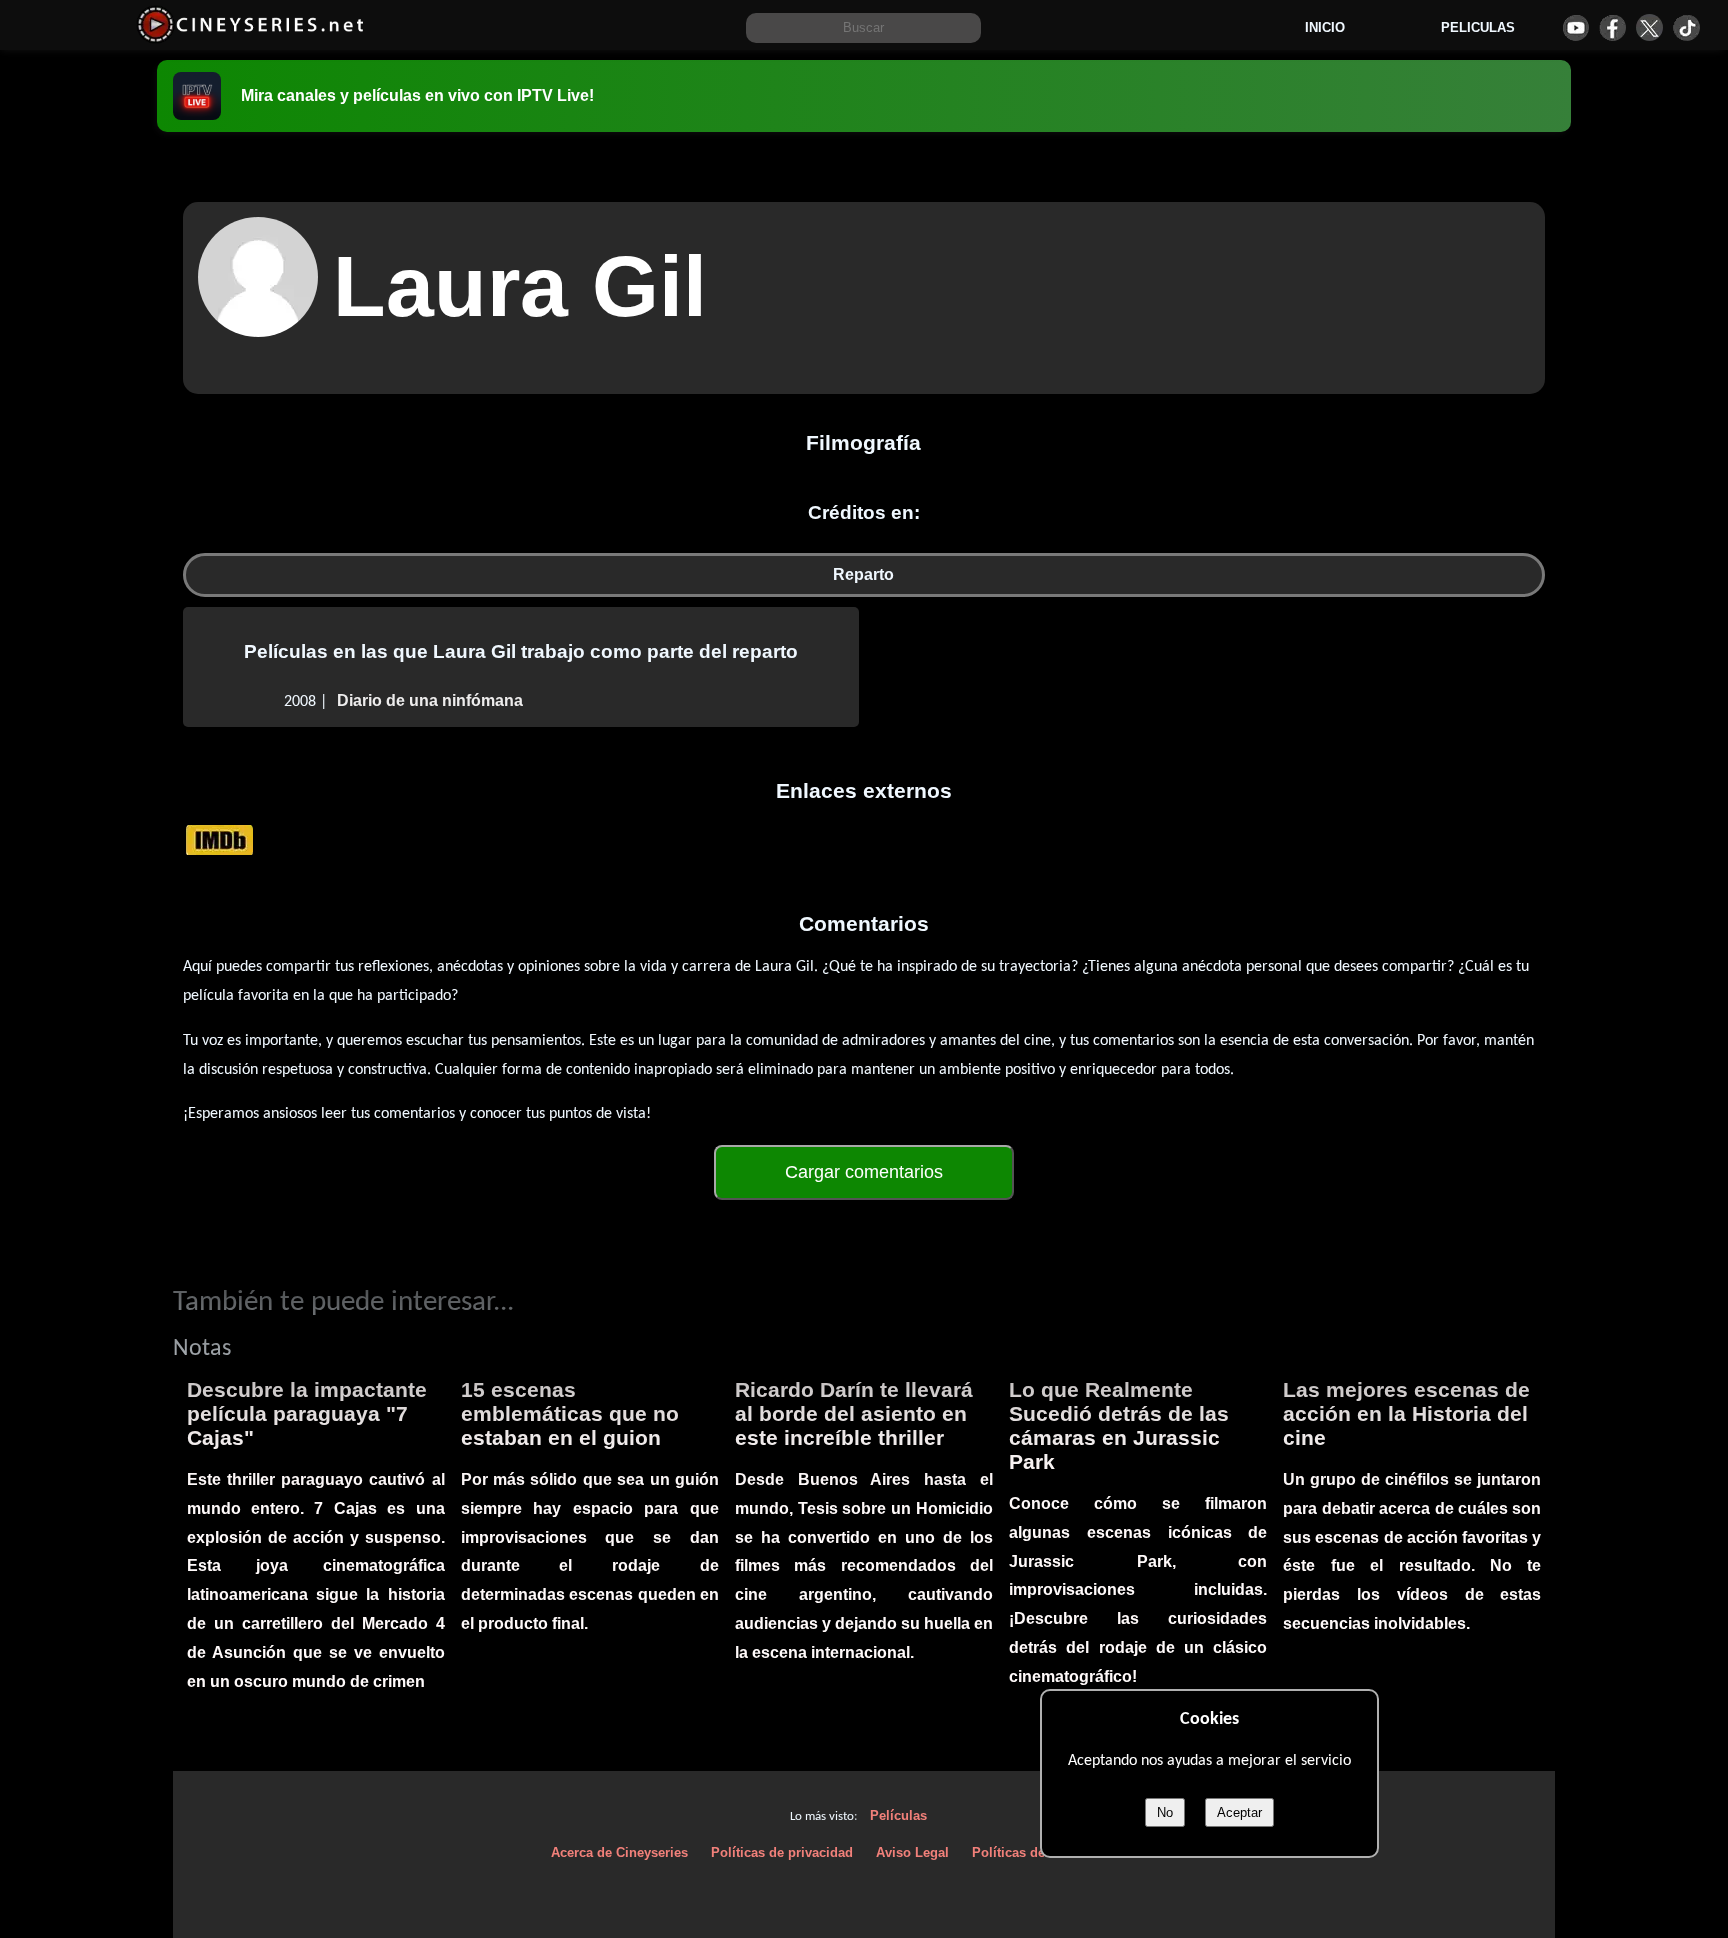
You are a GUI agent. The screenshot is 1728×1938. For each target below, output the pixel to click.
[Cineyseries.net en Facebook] (1612, 27)
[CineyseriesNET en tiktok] (1686, 27)
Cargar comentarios (864, 1172)
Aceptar (1239, 1812)
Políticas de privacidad (782, 1852)
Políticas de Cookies (1035, 1852)
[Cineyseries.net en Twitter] (1649, 27)
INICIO (1325, 27)
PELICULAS (1478, 27)
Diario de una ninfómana (430, 700)
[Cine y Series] (250, 38)
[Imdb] (219, 838)
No (1165, 1812)
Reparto (863, 574)
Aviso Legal (912, 1852)
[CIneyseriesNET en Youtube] (1575, 27)
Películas (898, 1815)
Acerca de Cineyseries (619, 1852)
